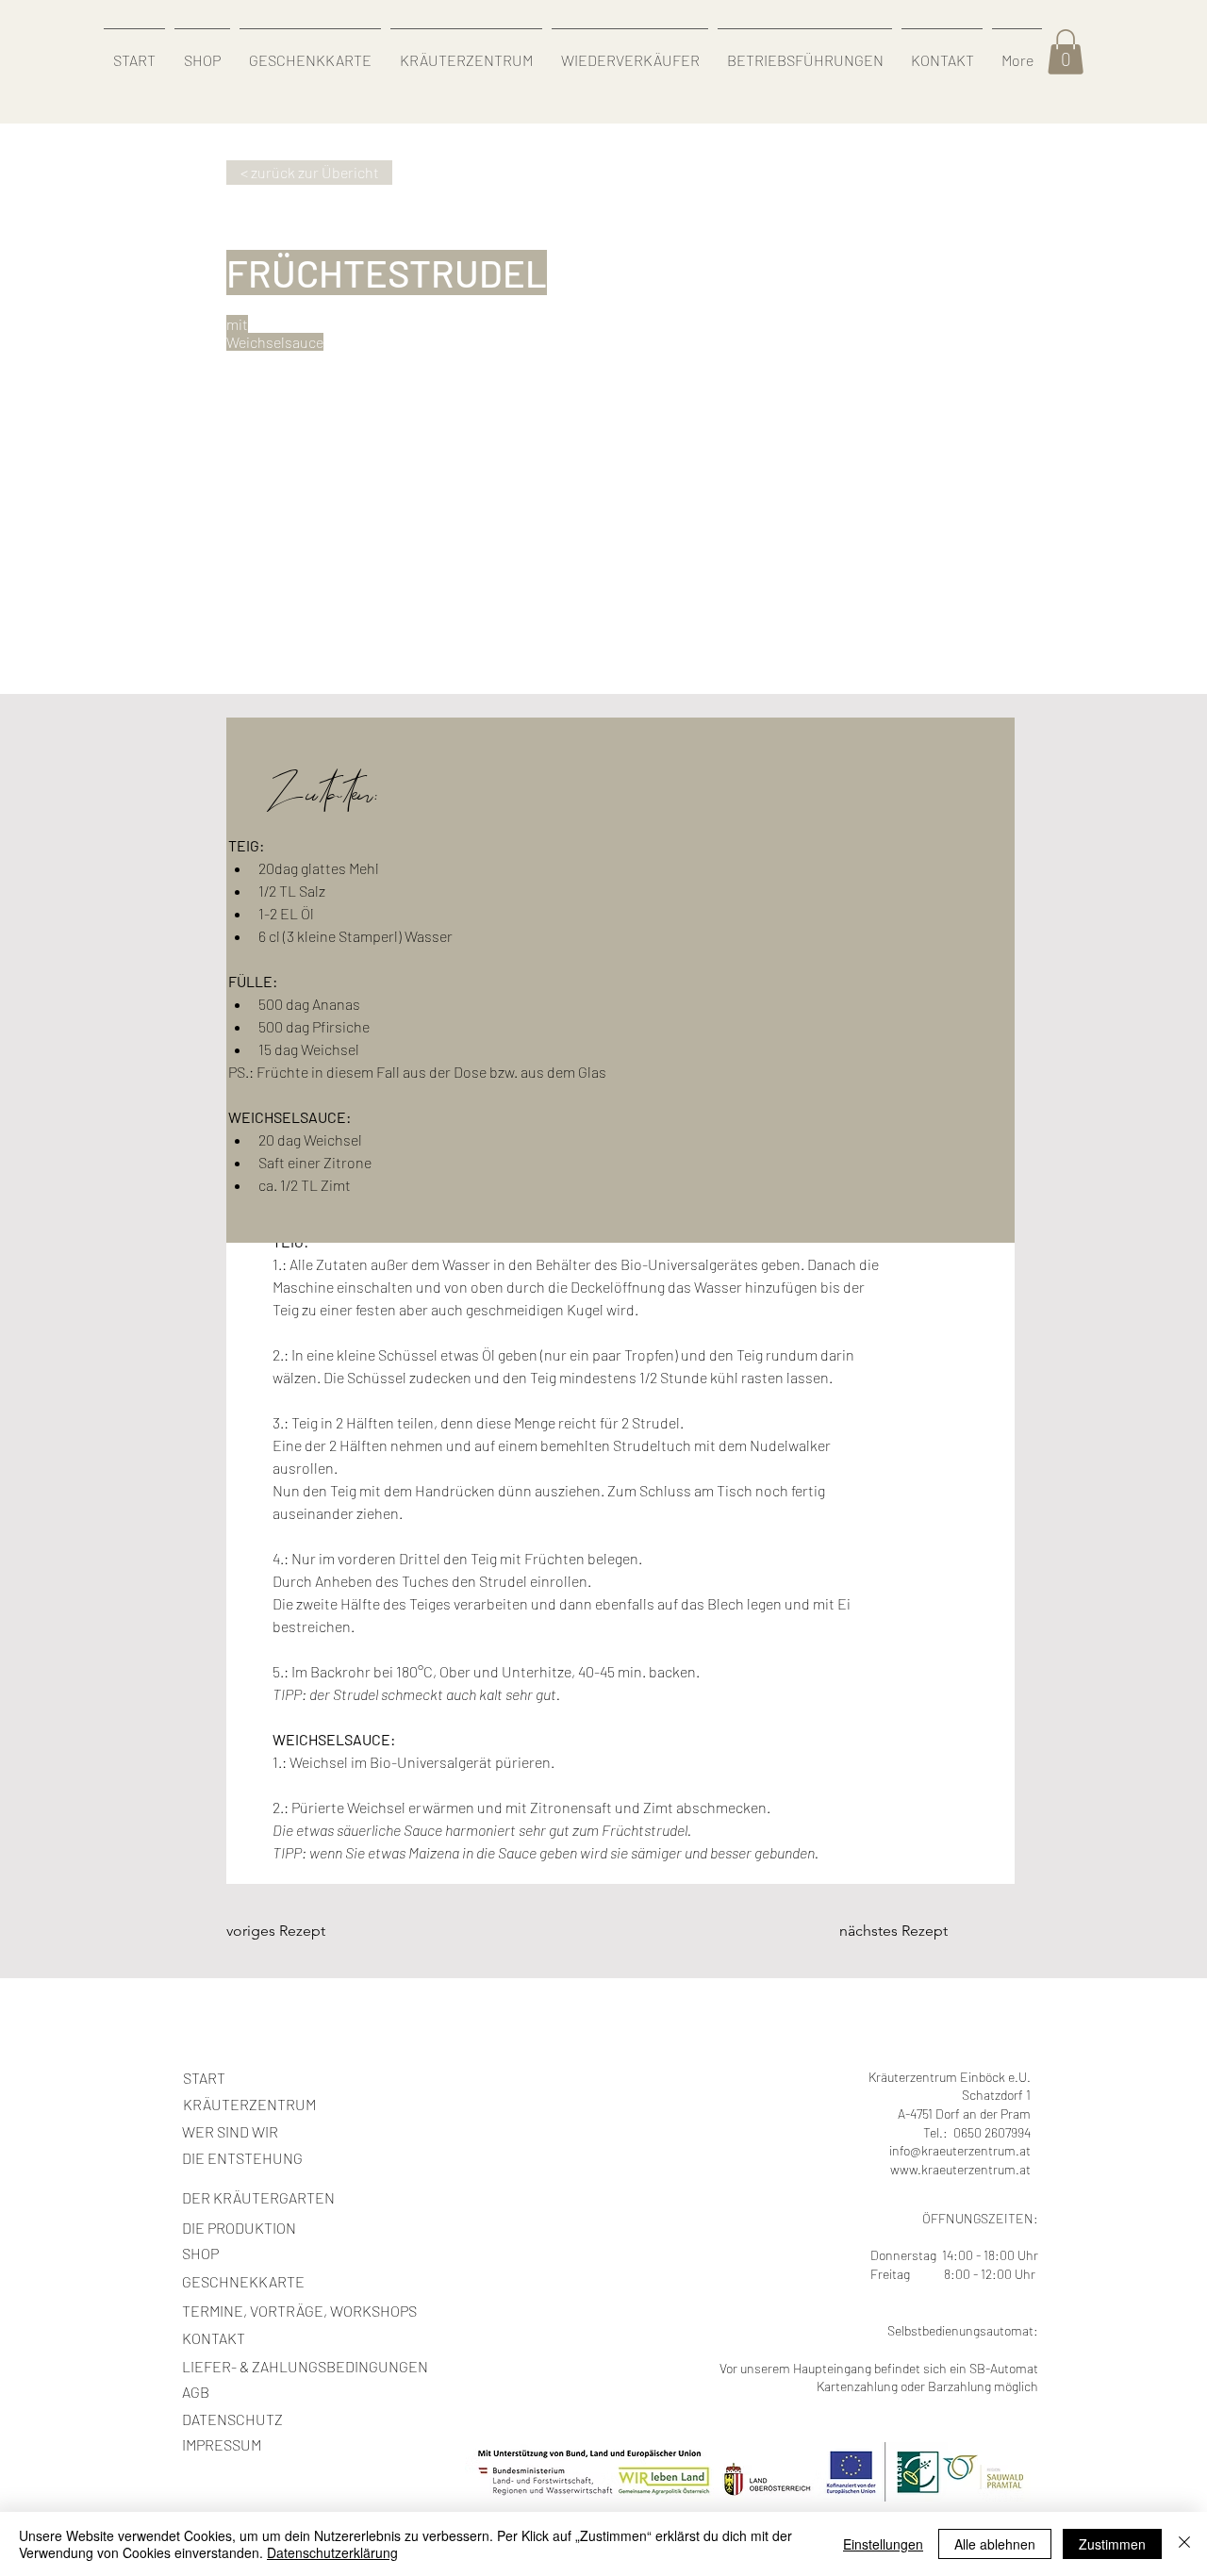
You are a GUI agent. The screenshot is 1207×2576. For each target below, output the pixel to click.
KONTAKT (214, 2338)
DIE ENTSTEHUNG (242, 2158)
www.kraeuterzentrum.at (960, 2169)
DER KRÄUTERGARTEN (258, 2197)
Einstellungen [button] (883, 2544)
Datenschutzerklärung (332, 2552)
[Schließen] (1184, 2544)
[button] (1066, 52)
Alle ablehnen (995, 2544)
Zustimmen (1112, 2544)
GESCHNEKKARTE (243, 2281)
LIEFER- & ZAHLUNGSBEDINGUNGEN (305, 2366)
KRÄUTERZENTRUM (249, 2104)
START (204, 2078)
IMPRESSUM (222, 2444)
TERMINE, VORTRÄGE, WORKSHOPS (299, 2311)
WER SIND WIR (230, 2131)
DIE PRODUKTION (239, 2228)
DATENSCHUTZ (232, 2419)
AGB (196, 2392)
